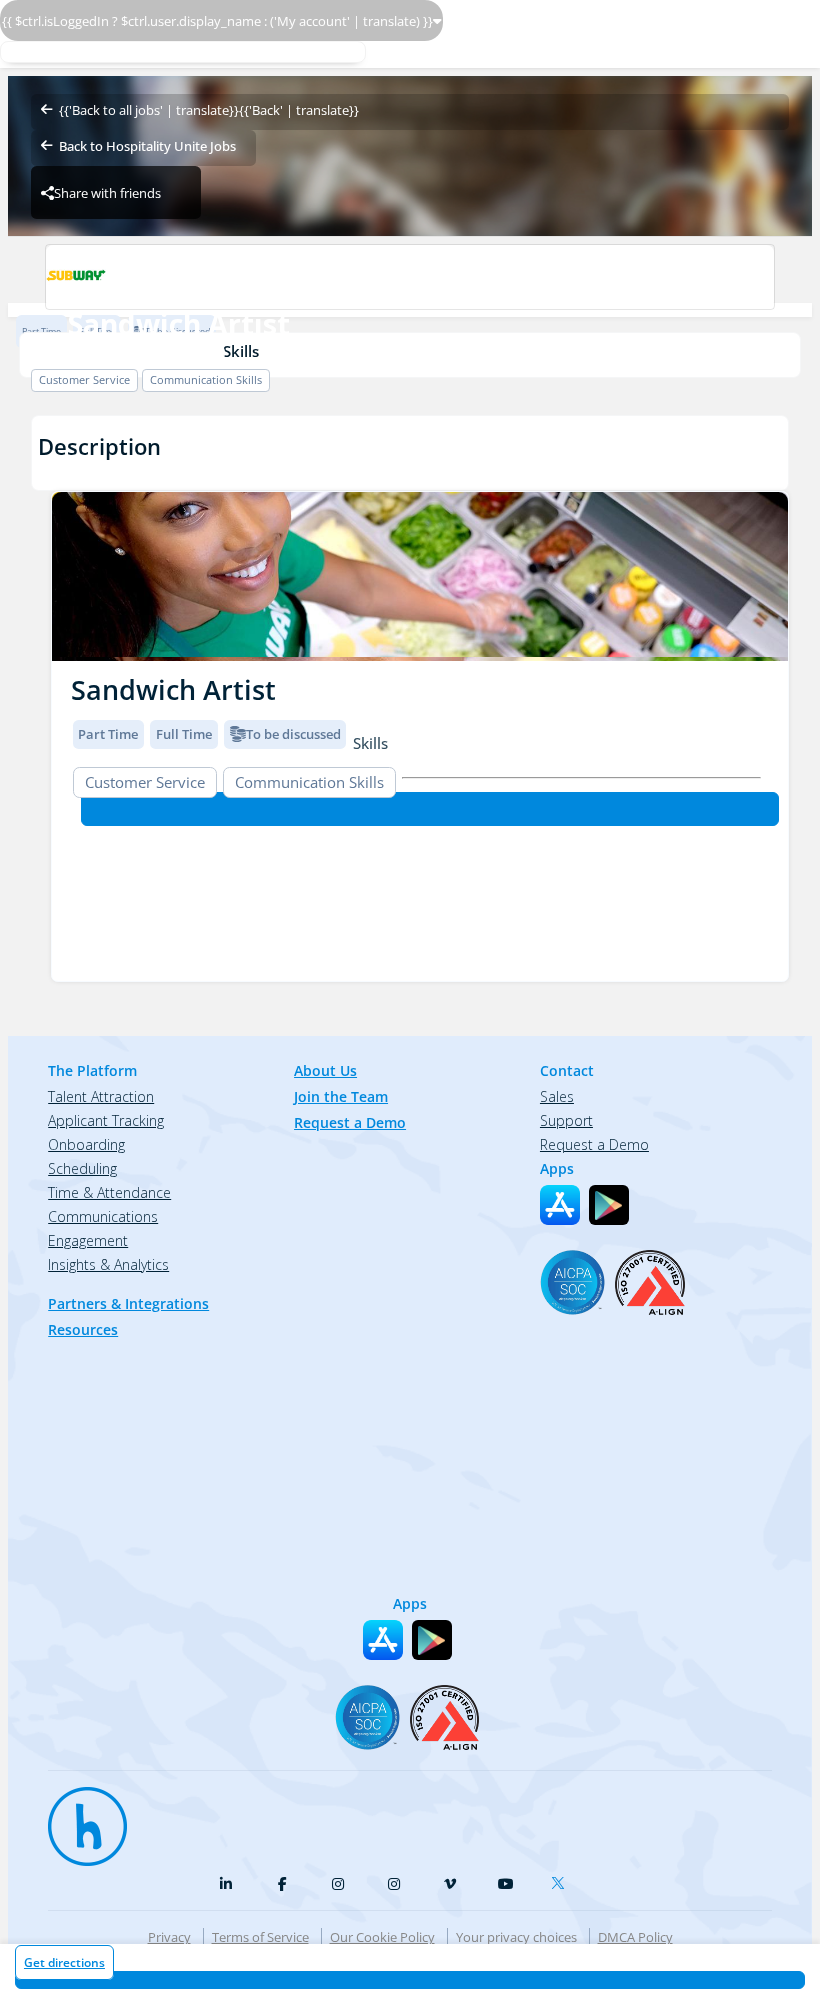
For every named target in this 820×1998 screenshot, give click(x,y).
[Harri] (78, 1817)
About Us (325, 1070)
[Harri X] (562, 1879)
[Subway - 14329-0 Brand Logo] (409, 277)
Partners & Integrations (128, 1303)
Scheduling (82, 1168)
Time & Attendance (109, 1192)
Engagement (88, 1240)
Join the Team (341, 1096)
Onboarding (86, 1144)
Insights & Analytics (108, 1264)
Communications (103, 1216)
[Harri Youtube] (506, 1884)
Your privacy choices (516, 1937)
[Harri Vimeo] (450, 1884)
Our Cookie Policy (382, 1937)
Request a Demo (350, 1122)
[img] (420, 576)
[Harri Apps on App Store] (560, 1205)
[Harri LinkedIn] (226, 1884)
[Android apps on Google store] (609, 1205)
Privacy (169, 1937)
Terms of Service (260, 1937)
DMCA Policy (635, 1937)
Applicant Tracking (106, 1120)
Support (566, 1120)
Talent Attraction (101, 1096)
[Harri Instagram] (338, 1884)
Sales (557, 1096)
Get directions (64, 1962)
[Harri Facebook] (282, 1884)
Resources (83, 1329)
